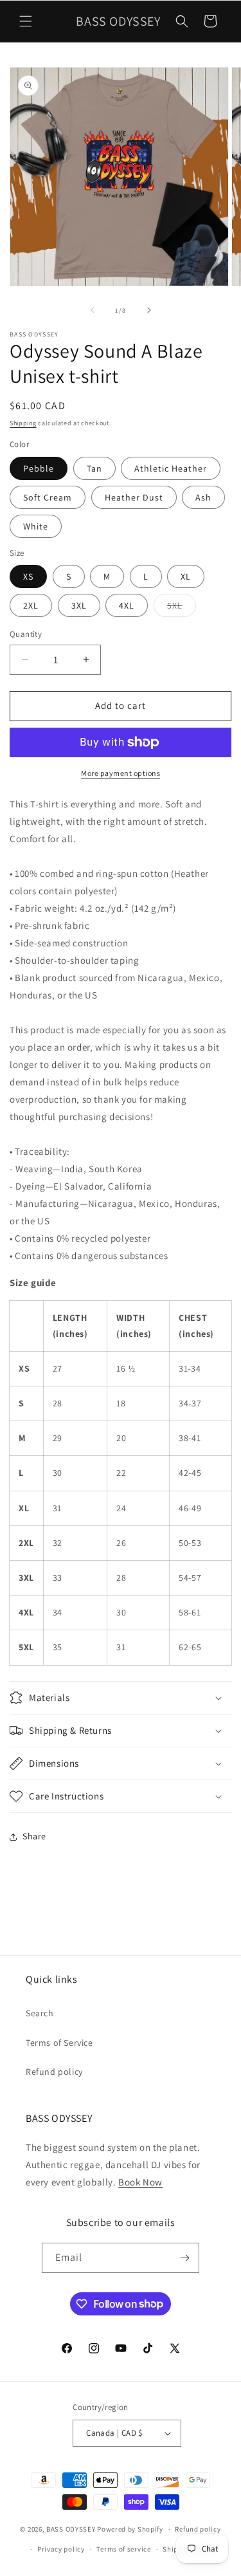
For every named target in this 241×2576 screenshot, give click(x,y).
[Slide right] (149, 310)
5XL (182, 608)
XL (186, 576)
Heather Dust (134, 497)
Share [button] (34, 1836)
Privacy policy (61, 2549)
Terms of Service (59, 2043)
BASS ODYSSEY (71, 2529)
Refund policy (54, 2072)
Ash (203, 497)
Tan (94, 468)
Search (40, 2013)
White (36, 526)
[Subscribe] (184, 2258)
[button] (26, 21)
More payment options (121, 773)
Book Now (140, 2182)
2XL (31, 605)
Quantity (26, 634)
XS (28, 576)
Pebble (39, 468)
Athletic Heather (171, 468)
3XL (79, 605)
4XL (127, 605)
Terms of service (123, 2549)
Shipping (23, 423)
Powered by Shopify (130, 2529)
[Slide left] (93, 310)
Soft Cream (48, 497)
